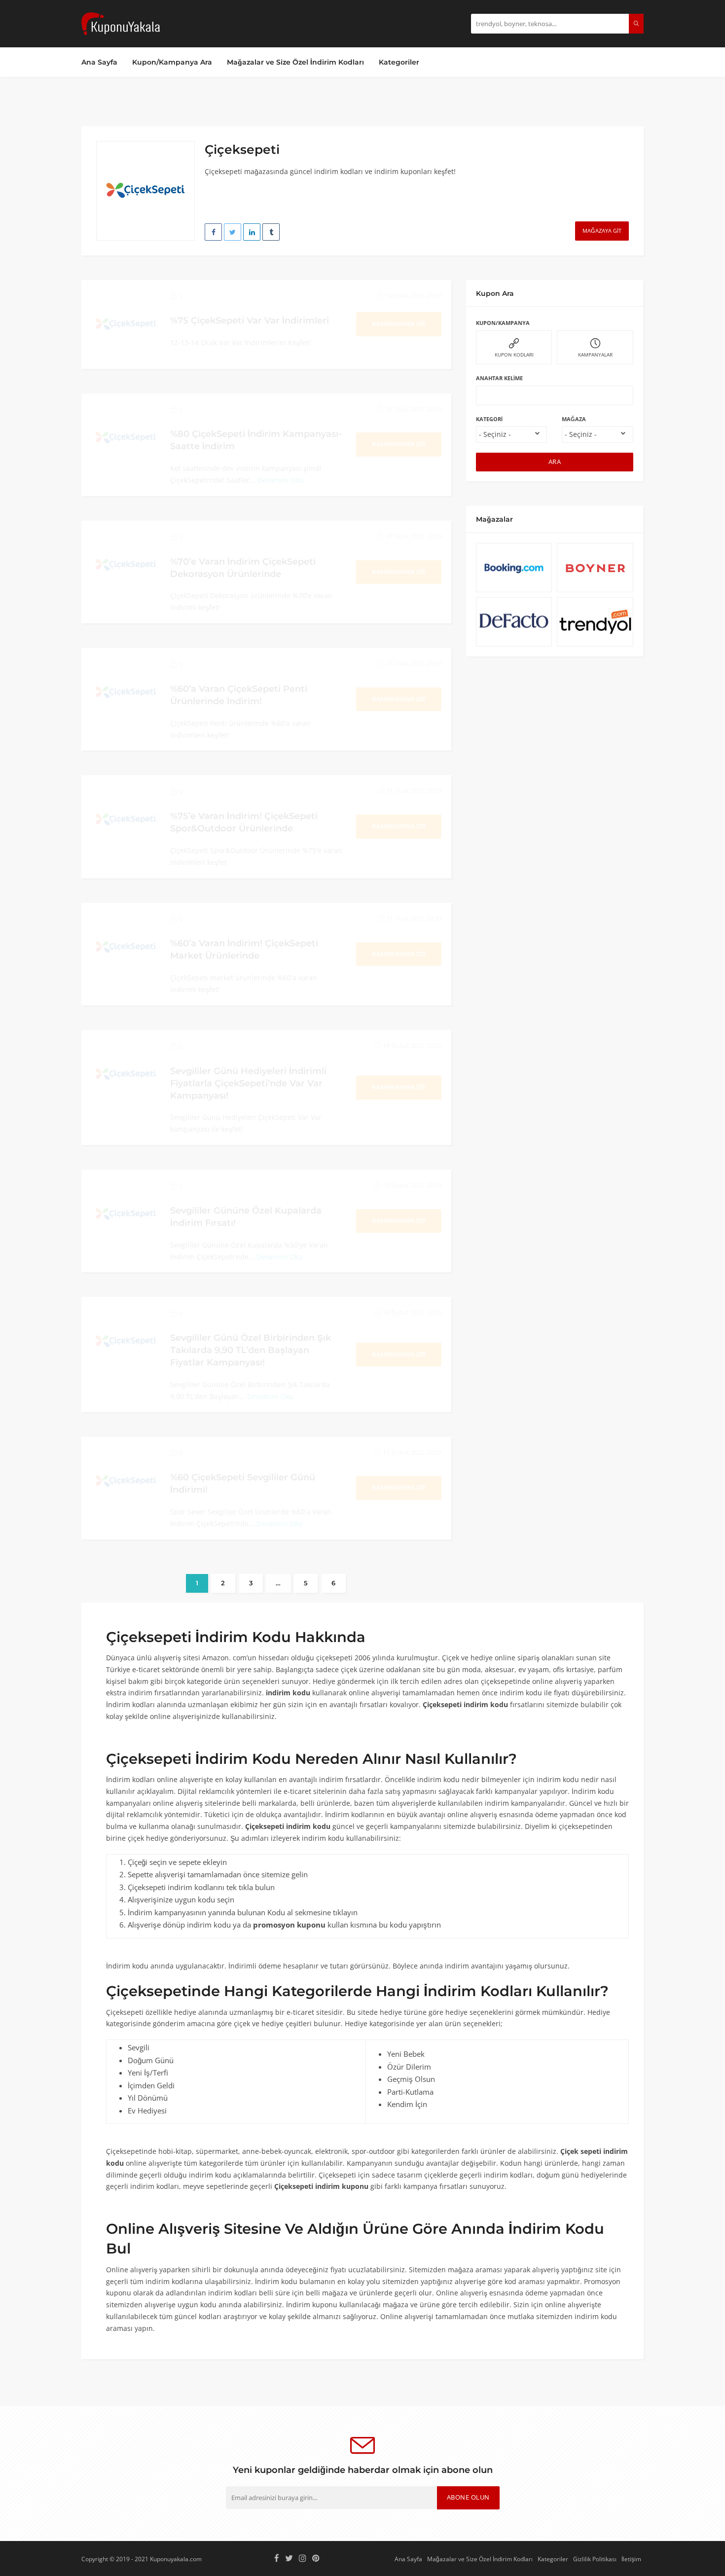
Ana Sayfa (99, 62)
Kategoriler (399, 62)
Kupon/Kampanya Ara (172, 62)
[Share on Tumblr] (271, 232)
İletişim (631, 2559)
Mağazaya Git (602, 231)
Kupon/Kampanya (503, 323)
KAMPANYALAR (595, 355)
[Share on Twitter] (233, 232)
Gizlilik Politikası (595, 2559)
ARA (555, 462)
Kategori (489, 419)
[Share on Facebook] (213, 232)
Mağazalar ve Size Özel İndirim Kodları (295, 62)
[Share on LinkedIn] (252, 232)
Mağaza (574, 419)
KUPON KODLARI (514, 355)
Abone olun (468, 2497)
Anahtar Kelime (499, 378)
